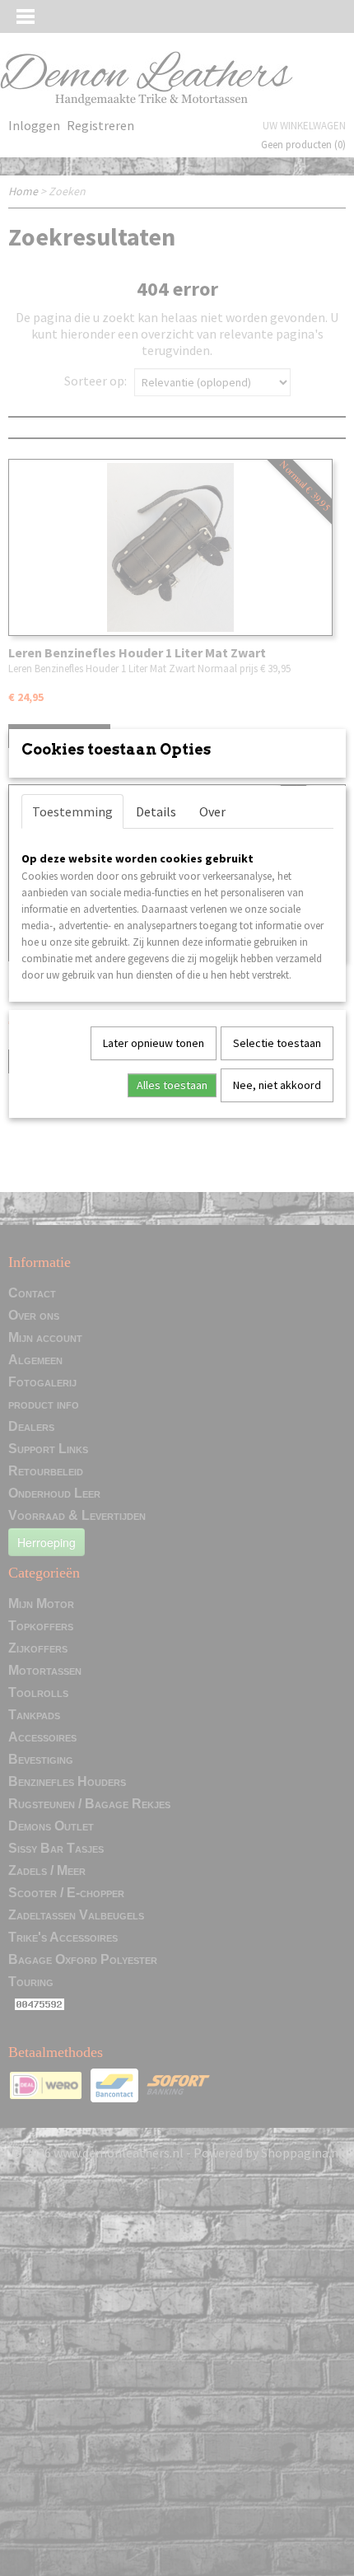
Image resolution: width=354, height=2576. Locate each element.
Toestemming (72, 811)
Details (156, 811)
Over (212, 811)
